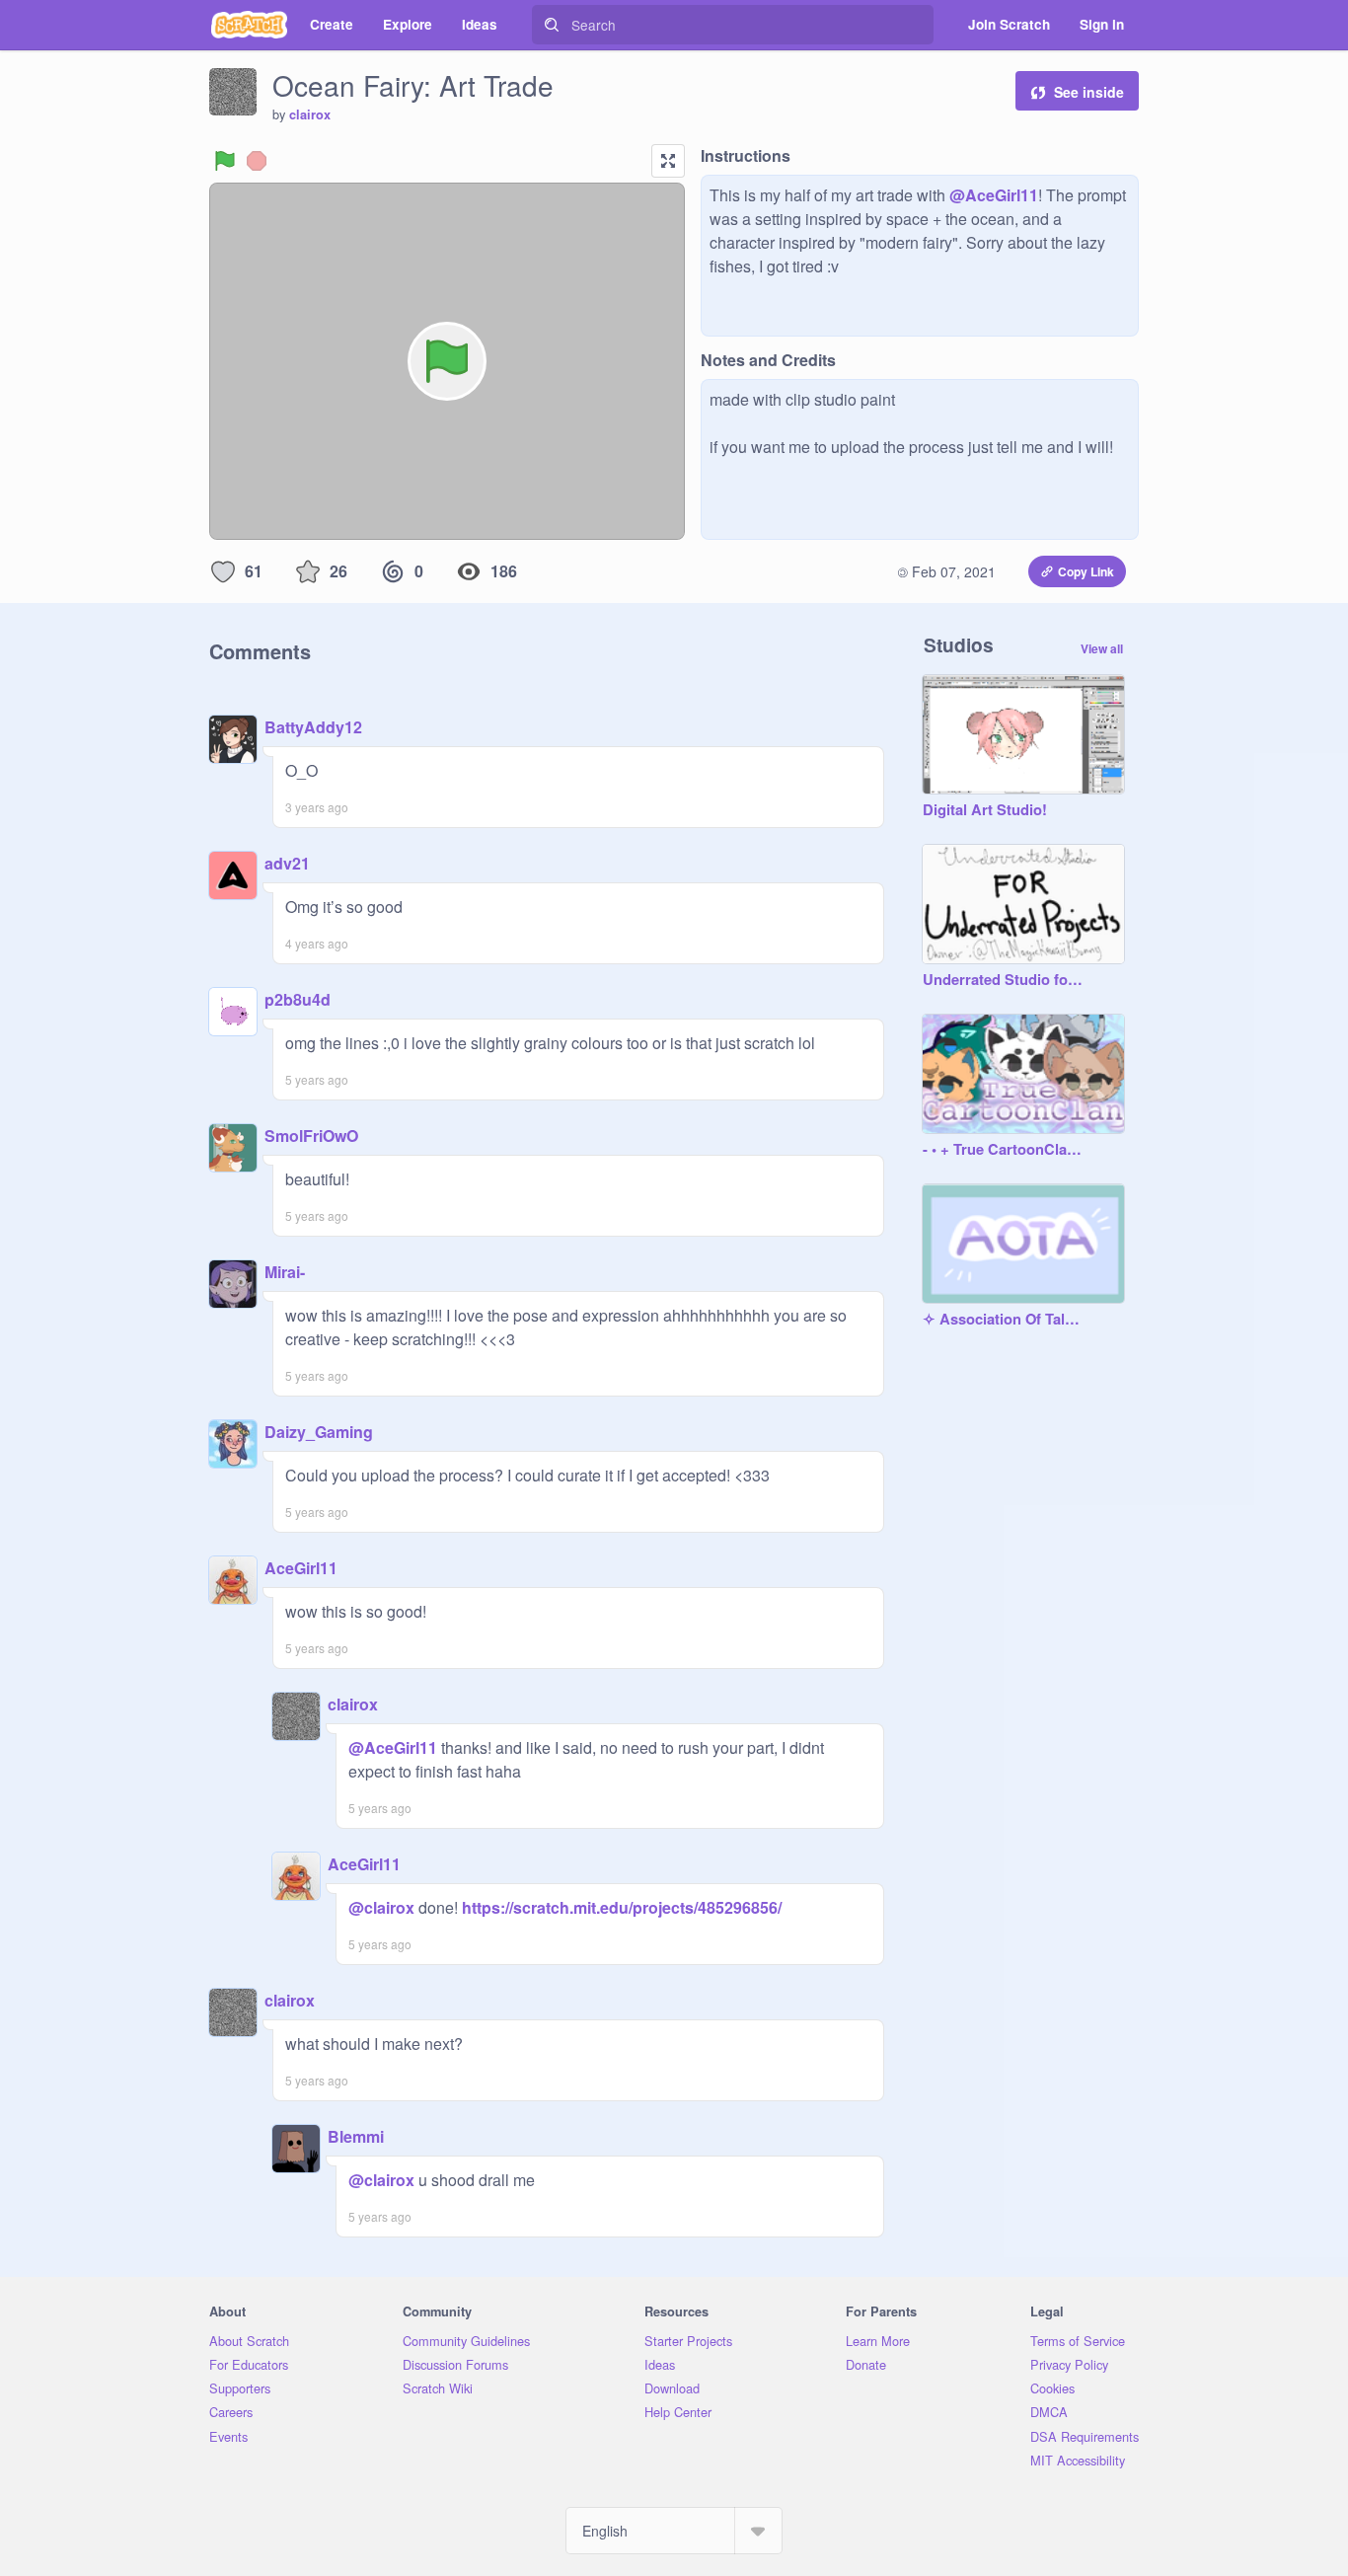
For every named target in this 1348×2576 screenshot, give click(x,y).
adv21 (287, 863)
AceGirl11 (301, 1568)
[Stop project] (257, 161)
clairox (310, 114)
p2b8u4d (298, 999)
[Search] (552, 25)
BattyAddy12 (313, 727)
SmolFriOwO (311, 1136)
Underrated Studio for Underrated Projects (1004, 980)
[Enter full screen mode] (668, 161)
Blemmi (356, 2136)
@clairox (381, 1907)
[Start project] (225, 161)
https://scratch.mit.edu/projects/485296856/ (620, 1907)
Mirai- (285, 1272)
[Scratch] (249, 25)
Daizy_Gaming (319, 1432)
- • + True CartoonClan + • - (1004, 1150)
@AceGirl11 (994, 195)
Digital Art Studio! (985, 810)
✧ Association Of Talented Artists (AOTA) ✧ (1004, 1320)
